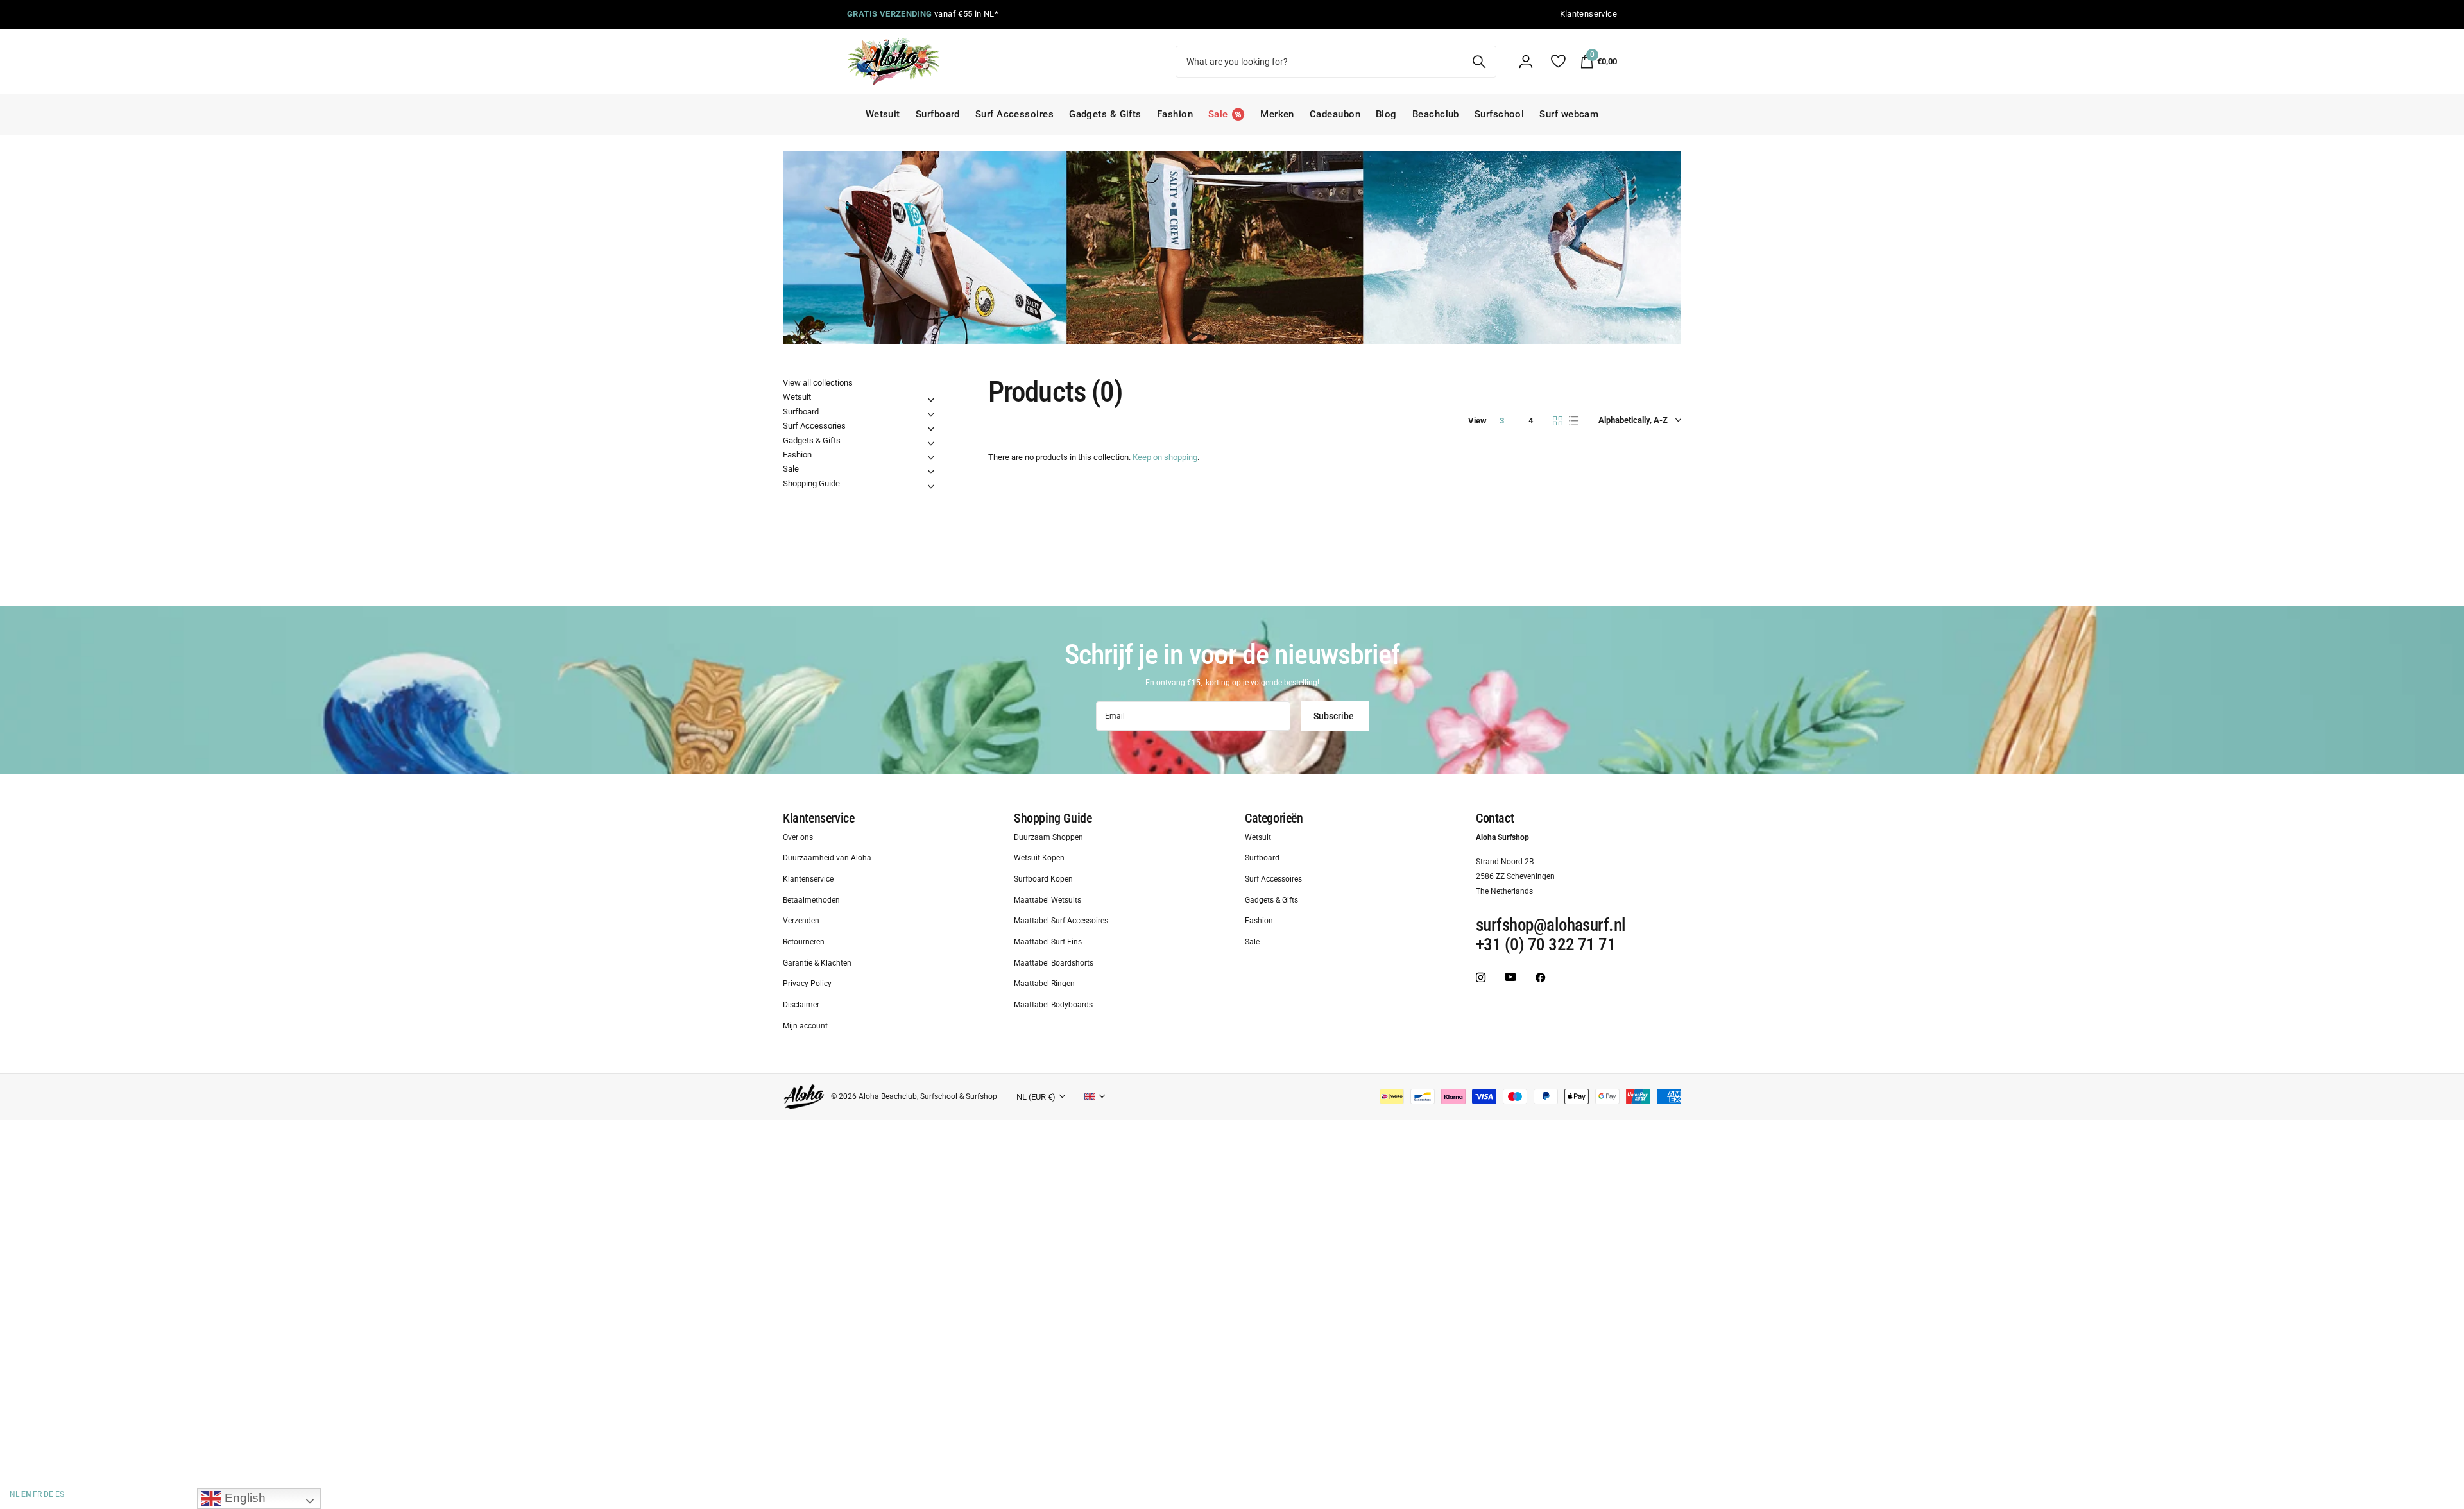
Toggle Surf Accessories (931, 429)
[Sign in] (1526, 62)
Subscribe (1335, 716)
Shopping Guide (811, 483)
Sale (791, 469)
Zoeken (1479, 62)
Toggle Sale (931, 472)
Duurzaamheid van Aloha (827, 858)
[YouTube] (1510, 977)
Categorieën (1274, 818)
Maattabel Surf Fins (1048, 942)
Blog (1386, 114)
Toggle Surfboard (931, 414)
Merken (1277, 114)
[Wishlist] (1558, 61)
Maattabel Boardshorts (1054, 963)
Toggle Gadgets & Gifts (931, 443)
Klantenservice (818, 818)
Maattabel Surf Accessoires (1061, 921)
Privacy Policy (807, 984)
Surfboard (938, 114)
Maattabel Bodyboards (1053, 1005)
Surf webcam (1569, 114)
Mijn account (805, 1026)
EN (26, 1494)
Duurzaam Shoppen (1048, 837)
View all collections (818, 383)
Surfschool (1500, 114)
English (244, 1498)
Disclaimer (801, 1005)
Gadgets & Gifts (1105, 114)
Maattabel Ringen (1044, 984)
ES (60, 1494)
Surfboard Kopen (1043, 879)
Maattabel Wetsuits (1048, 900)
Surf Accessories (814, 426)
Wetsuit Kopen (1039, 858)
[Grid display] (1558, 421)
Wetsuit (883, 114)
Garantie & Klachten (817, 963)
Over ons (798, 837)
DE (48, 1494)
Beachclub (1436, 114)
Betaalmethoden (811, 900)
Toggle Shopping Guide (931, 486)
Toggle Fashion (931, 457)
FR (37, 1494)
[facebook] (1540, 977)
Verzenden (801, 921)
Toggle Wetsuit (931, 400)
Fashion (1175, 114)
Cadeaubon (1335, 114)
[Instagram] (1481, 977)
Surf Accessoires (1014, 114)
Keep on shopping (1165, 457)
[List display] (1574, 421)
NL (14, 1494)
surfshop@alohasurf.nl (1551, 926)
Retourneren (804, 942)
